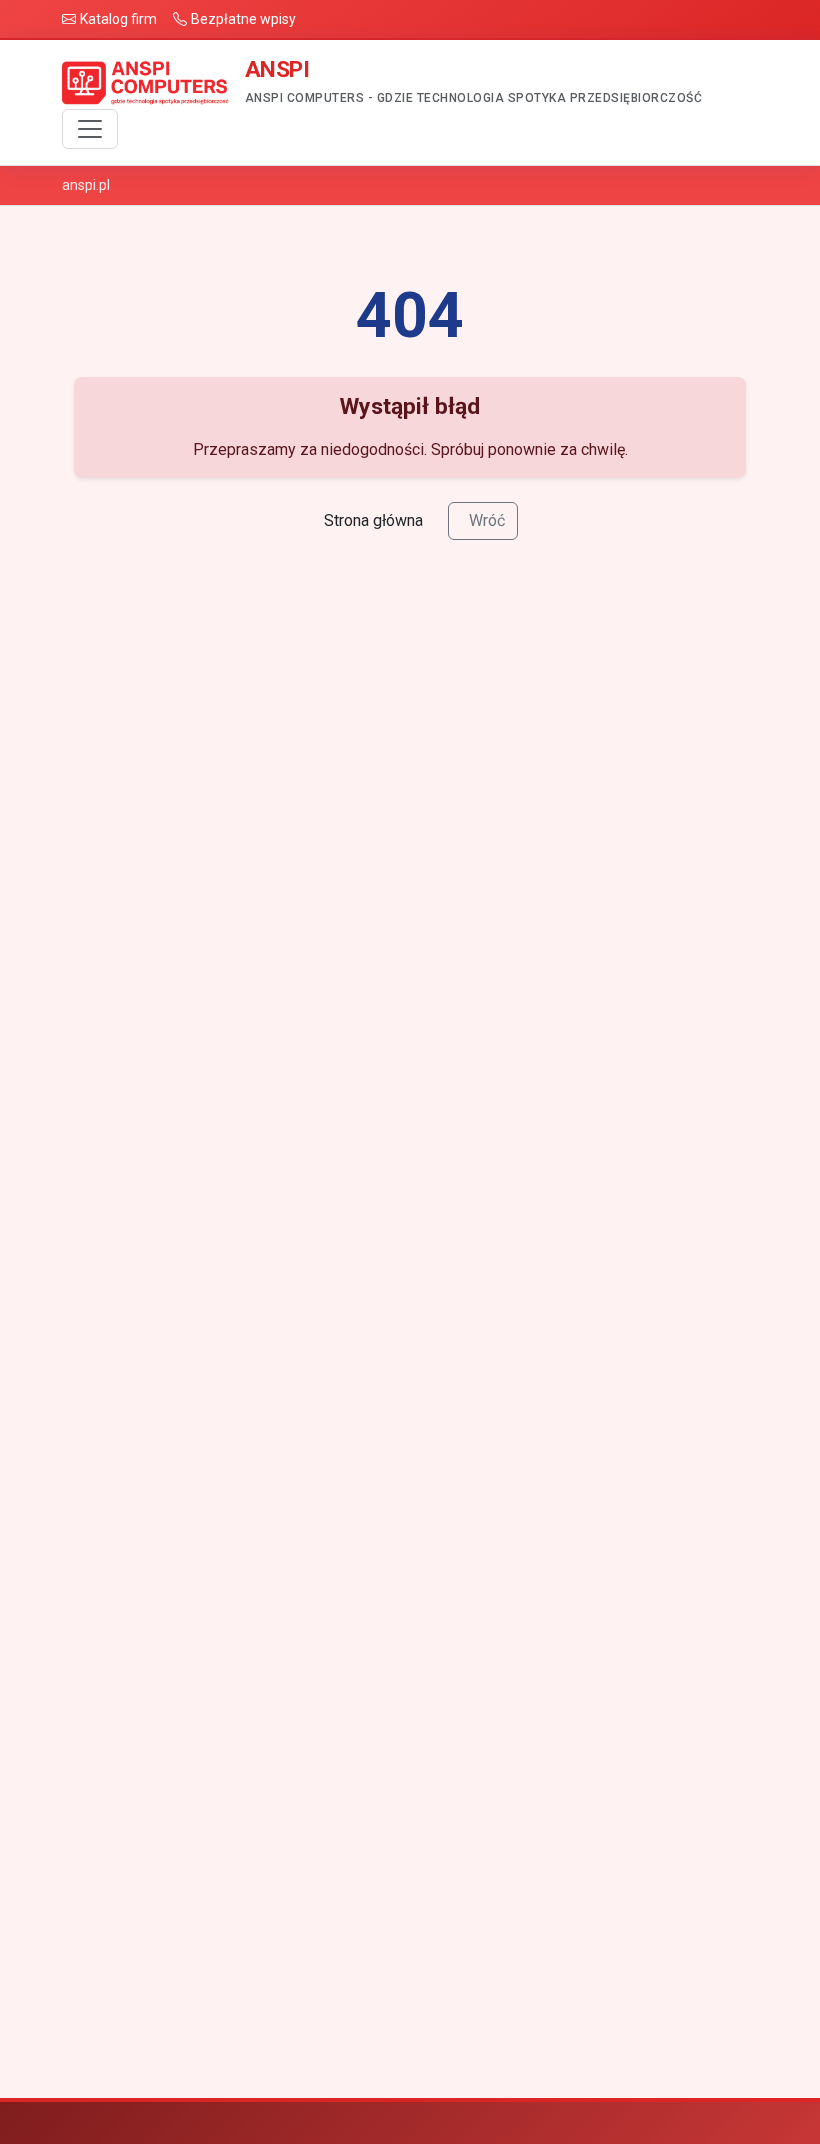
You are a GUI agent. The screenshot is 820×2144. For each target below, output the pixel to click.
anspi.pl (86, 185)
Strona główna (373, 520)
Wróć (487, 520)
